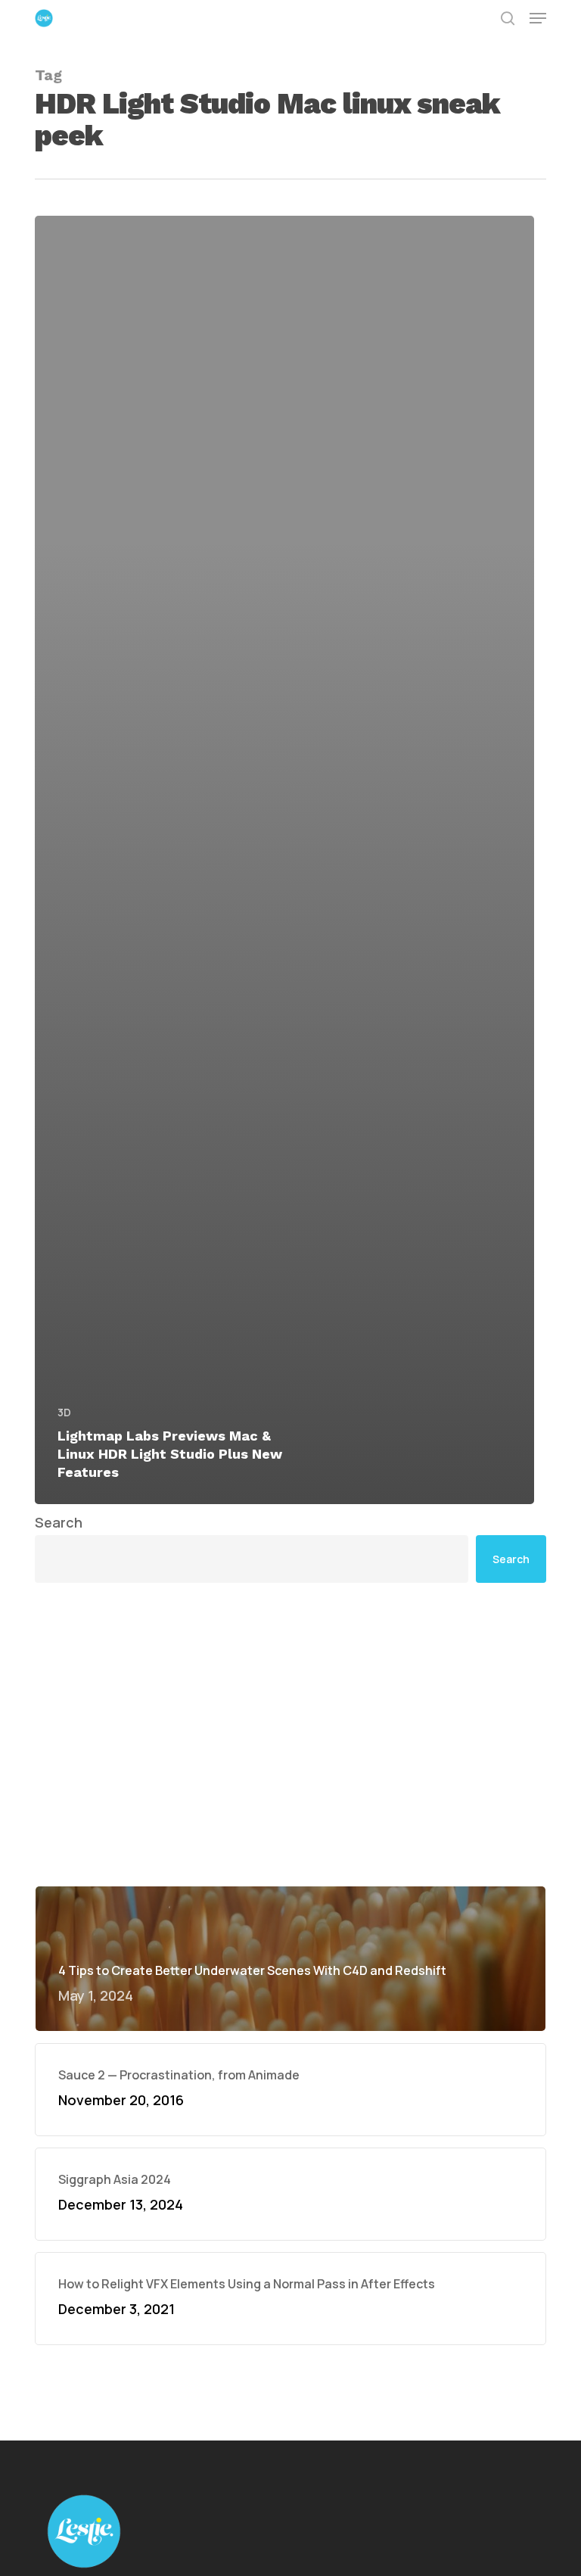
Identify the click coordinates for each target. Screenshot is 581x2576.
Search (59, 1522)
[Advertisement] (290, 1734)
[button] (538, 18)
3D (64, 1412)
